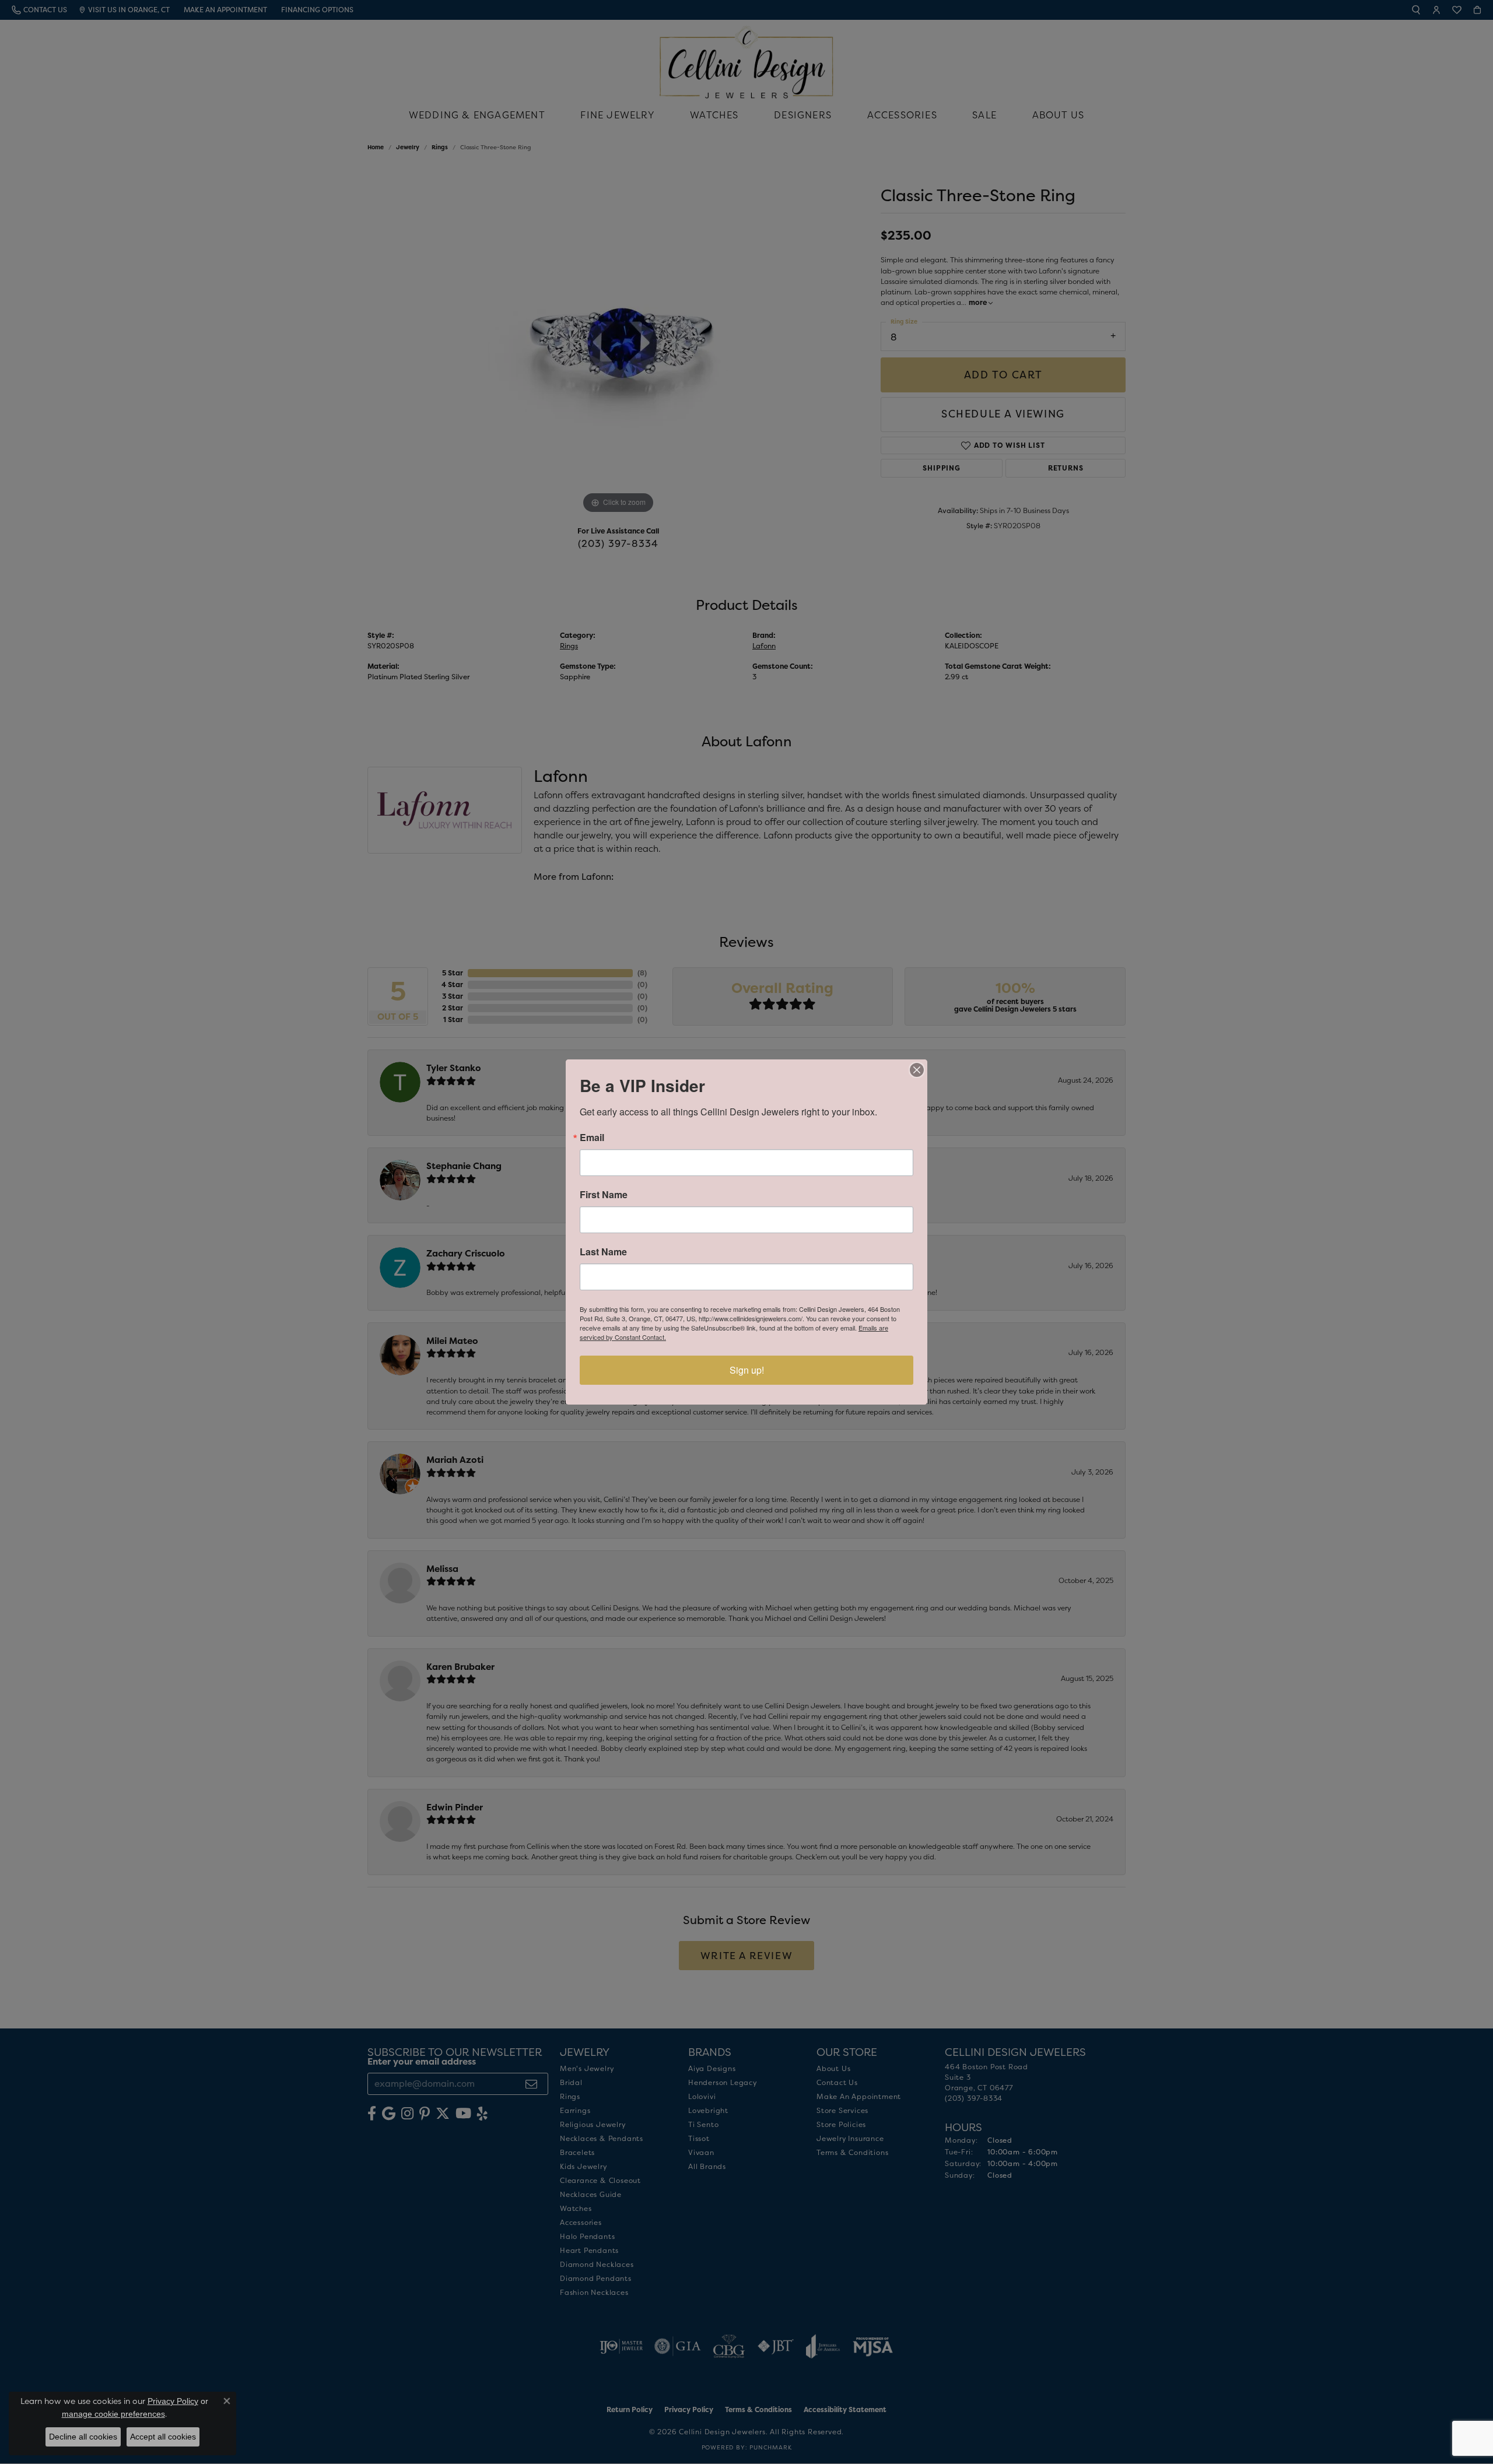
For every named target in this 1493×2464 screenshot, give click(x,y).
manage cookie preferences (113, 2414)
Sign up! (747, 1370)
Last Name (603, 1252)
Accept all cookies (163, 2437)
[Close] (917, 1070)
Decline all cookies (83, 2437)
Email (592, 1138)
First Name (604, 1195)
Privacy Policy (173, 2401)
